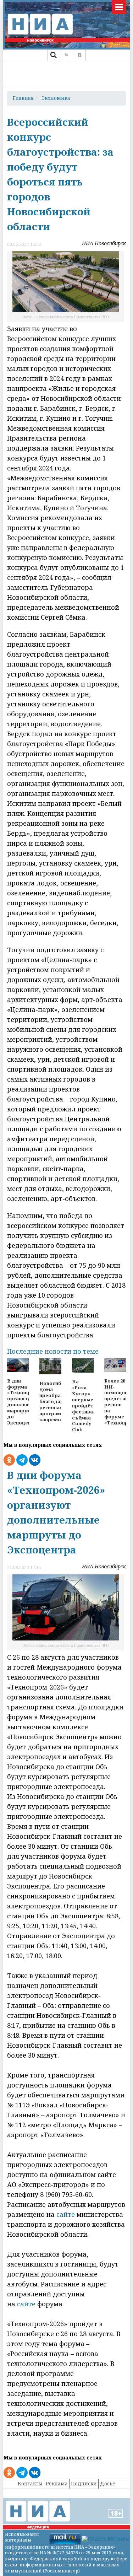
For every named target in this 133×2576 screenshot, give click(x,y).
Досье (108, 2483)
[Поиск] (53, 55)
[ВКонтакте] (80, 55)
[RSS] (66, 55)
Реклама (57, 2483)
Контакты (30, 2483)
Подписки (84, 2483)
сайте (66, 2214)
